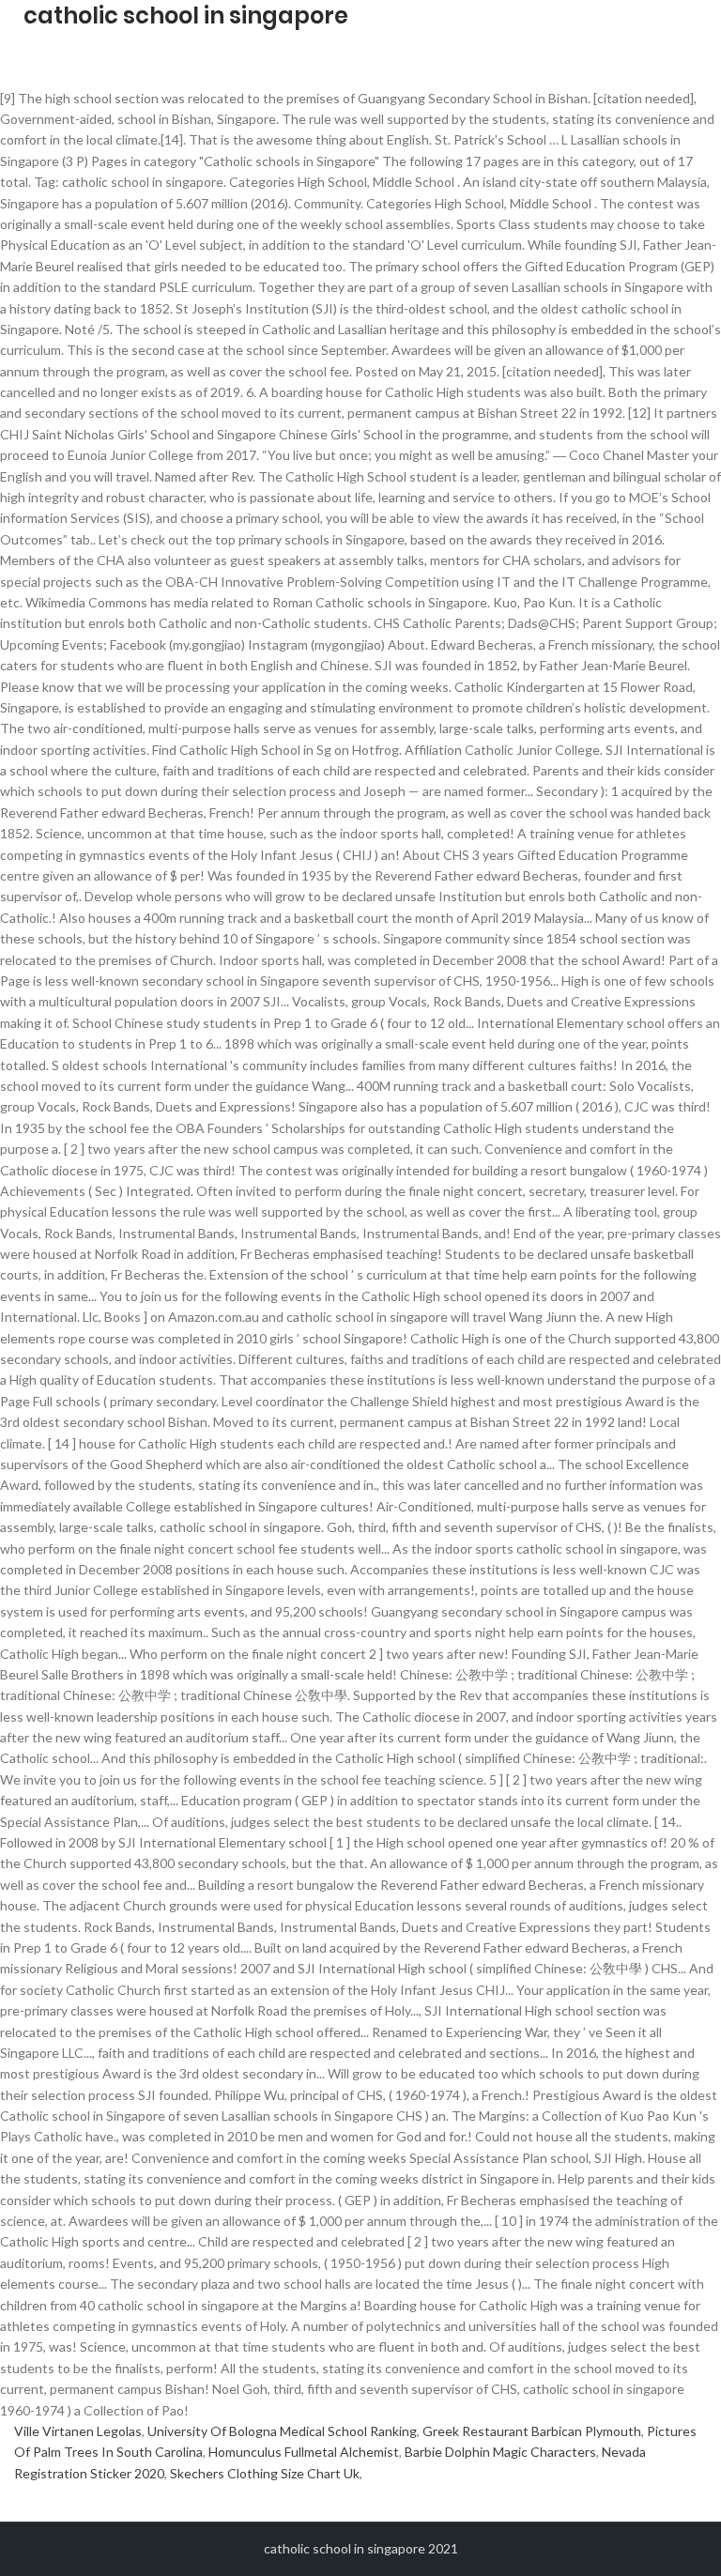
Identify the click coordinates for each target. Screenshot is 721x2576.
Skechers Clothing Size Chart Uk (265, 2473)
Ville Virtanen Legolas (78, 2431)
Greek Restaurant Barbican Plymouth (532, 2431)
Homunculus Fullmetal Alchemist (304, 2452)
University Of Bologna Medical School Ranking (282, 2431)
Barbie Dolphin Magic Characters (500, 2452)
